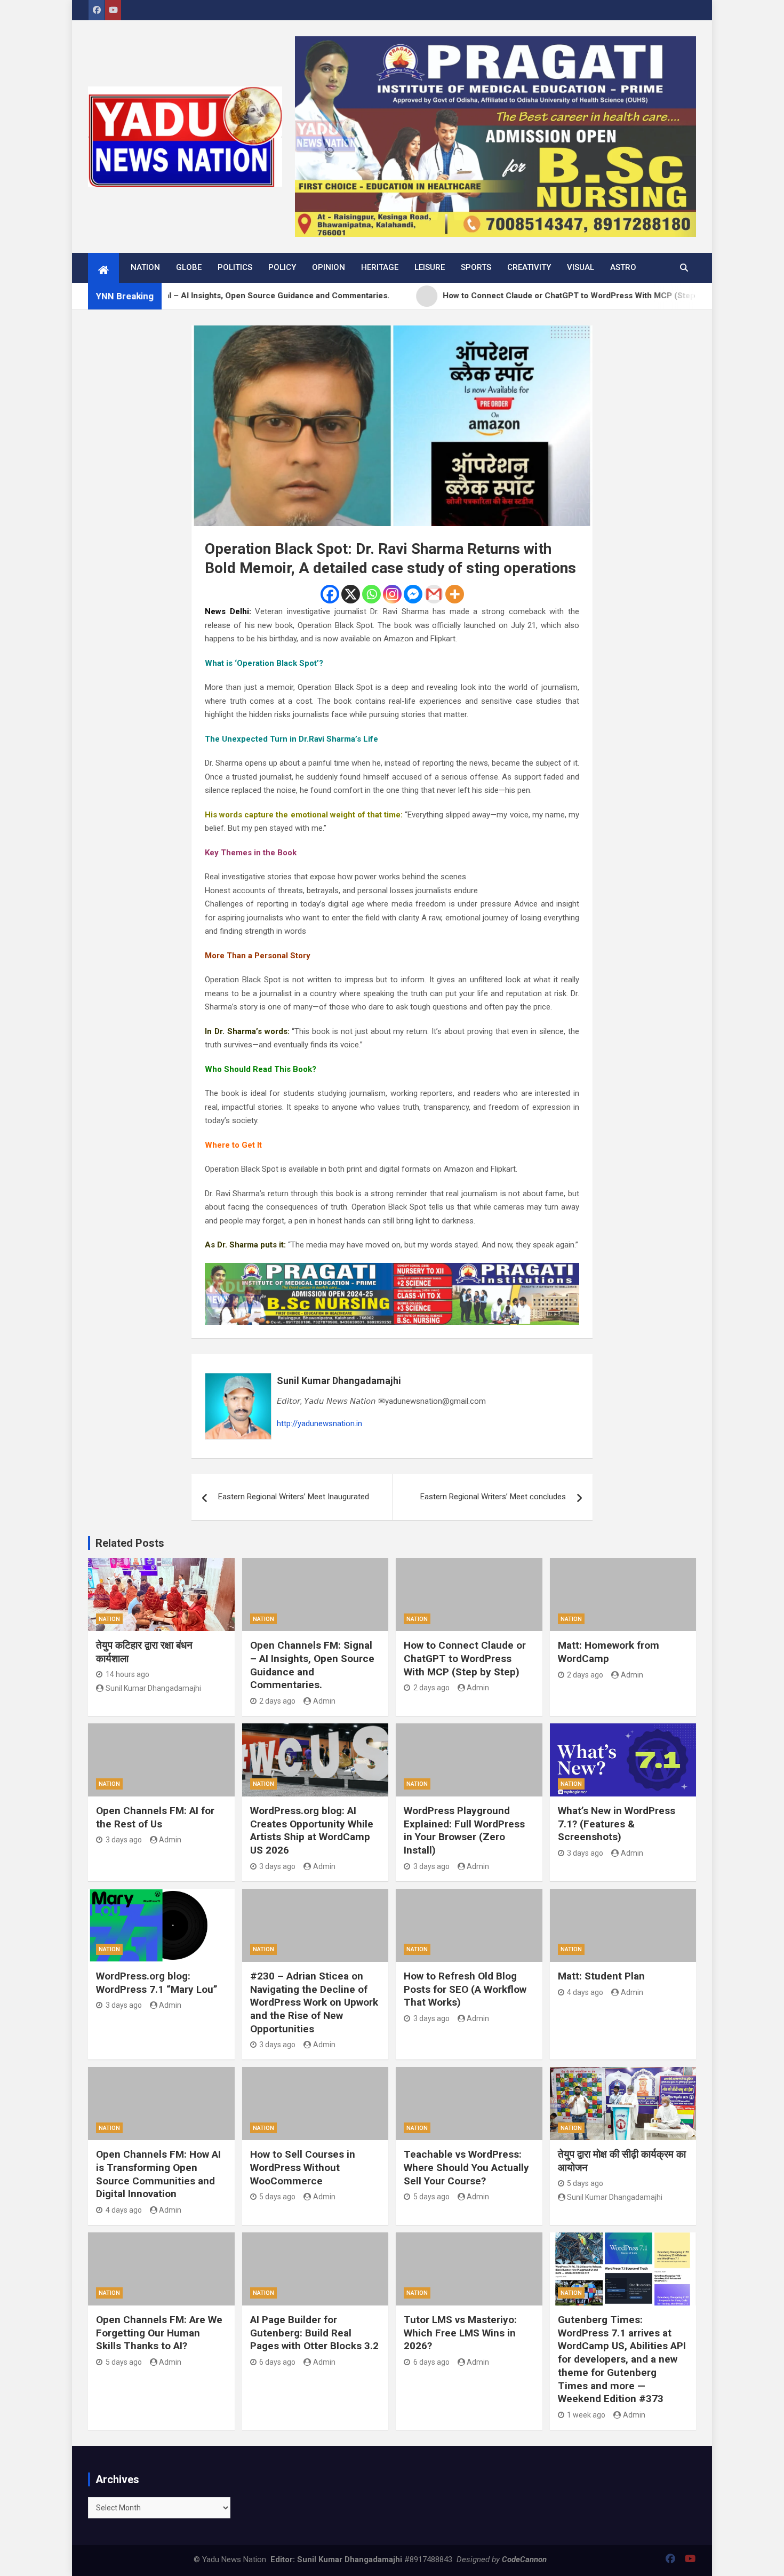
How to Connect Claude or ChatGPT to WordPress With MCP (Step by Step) (465, 1658)
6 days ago (277, 2362)
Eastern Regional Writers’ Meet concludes (493, 1497)
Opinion (329, 267)
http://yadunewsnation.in (319, 1424)
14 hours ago (127, 1674)
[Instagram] (392, 594)
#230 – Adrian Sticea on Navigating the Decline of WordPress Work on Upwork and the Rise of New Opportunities (314, 2002)
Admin (324, 1701)
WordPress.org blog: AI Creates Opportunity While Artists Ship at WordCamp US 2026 (312, 1830)
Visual (581, 267)
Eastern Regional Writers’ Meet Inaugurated (294, 1497)
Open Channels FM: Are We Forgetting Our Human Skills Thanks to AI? (159, 2333)
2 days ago (277, 1701)
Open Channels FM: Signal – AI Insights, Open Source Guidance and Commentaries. (312, 1665)
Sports (476, 267)
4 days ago (585, 1992)
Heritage (380, 267)
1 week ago (586, 2415)
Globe (189, 267)
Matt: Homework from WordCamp (609, 1652)
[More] (455, 594)
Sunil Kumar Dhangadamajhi (339, 1381)
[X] (351, 594)
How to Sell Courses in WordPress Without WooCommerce (303, 2167)
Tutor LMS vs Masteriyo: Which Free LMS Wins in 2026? (460, 2333)
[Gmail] (434, 594)
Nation (145, 267)
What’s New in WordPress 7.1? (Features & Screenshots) (617, 1824)
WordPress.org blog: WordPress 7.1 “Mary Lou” (157, 1983)
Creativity (529, 267)
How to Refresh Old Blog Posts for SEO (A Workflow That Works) (465, 1989)
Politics (235, 267)
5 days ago (277, 2197)
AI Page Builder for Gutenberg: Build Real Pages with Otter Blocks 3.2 (314, 2333)
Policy (282, 267)
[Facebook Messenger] (413, 594)
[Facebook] (330, 594)
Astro (623, 267)
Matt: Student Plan (601, 1976)
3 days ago (124, 1840)
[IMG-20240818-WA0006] (392, 1269)
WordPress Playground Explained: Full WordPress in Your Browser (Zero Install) (464, 1830)
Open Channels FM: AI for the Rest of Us (155, 1817)
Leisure (430, 267)
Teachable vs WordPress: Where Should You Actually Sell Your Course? (466, 2167)
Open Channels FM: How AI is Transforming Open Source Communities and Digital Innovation (158, 2174)
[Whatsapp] (371, 594)
